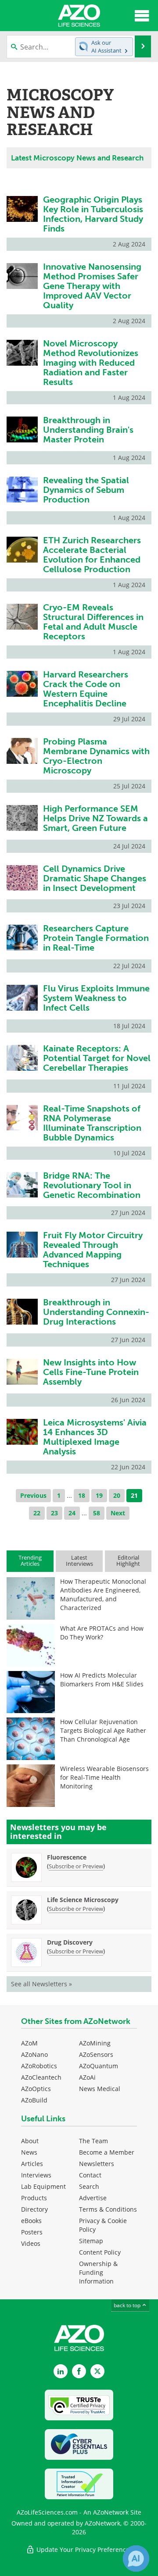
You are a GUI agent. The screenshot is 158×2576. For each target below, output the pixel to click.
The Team (93, 2141)
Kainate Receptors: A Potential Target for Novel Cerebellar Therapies (97, 1058)
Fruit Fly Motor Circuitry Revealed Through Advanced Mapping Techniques (93, 1250)
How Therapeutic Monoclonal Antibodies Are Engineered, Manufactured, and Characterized (103, 1594)
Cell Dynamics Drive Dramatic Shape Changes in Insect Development (95, 878)
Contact (90, 2175)
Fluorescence (67, 1857)
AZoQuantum (99, 2066)
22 (37, 1513)
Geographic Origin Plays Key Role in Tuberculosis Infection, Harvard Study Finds (93, 214)
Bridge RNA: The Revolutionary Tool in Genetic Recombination (92, 1185)
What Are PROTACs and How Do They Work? (102, 1633)
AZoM (29, 2043)
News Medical (100, 2089)
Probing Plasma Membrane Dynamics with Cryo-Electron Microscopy (96, 756)
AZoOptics (36, 2089)
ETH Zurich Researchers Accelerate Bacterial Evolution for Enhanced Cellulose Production (92, 555)
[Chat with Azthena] (136, 2558)
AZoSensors (96, 2054)
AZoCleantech (41, 2077)
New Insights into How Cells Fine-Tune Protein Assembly (91, 1372)
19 (99, 1495)
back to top (128, 2305)
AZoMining (95, 2043)
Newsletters (97, 2164)
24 (72, 1513)
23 (54, 1513)
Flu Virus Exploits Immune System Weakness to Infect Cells (96, 998)
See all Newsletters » (41, 1984)
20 (117, 1495)
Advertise (93, 2198)
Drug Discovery (70, 1942)
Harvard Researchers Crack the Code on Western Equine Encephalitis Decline (86, 689)
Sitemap (91, 2241)
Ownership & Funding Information (98, 2272)
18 (82, 1495)
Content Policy (100, 2252)
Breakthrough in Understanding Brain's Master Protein (88, 430)
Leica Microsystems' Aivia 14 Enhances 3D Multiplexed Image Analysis (95, 1437)
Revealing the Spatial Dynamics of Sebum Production (86, 490)
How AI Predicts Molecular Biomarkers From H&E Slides (102, 1680)
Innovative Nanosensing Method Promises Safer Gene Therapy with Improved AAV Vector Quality (92, 286)
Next (118, 1513)
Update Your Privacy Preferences (84, 2549)
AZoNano (34, 2054)
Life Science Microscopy (83, 1900)
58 (97, 1513)
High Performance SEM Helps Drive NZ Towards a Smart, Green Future (95, 818)
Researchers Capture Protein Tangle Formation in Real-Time (96, 938)
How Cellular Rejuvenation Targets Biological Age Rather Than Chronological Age (103, 1730)
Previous (33, 1495)
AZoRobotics (39, 2066)
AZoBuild (34, 2100)
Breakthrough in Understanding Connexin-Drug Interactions (96, 1312)
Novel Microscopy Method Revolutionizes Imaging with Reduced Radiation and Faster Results (91, 363)
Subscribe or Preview (76, 1866)
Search (89, 2186)
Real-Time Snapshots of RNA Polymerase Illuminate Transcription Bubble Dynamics (92, 1123)
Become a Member (107, 2152)
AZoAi (87, 2077)
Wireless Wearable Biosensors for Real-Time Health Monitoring (104, 1777)
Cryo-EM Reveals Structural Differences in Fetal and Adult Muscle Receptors (93, 622)
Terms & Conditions (108, 2209)
